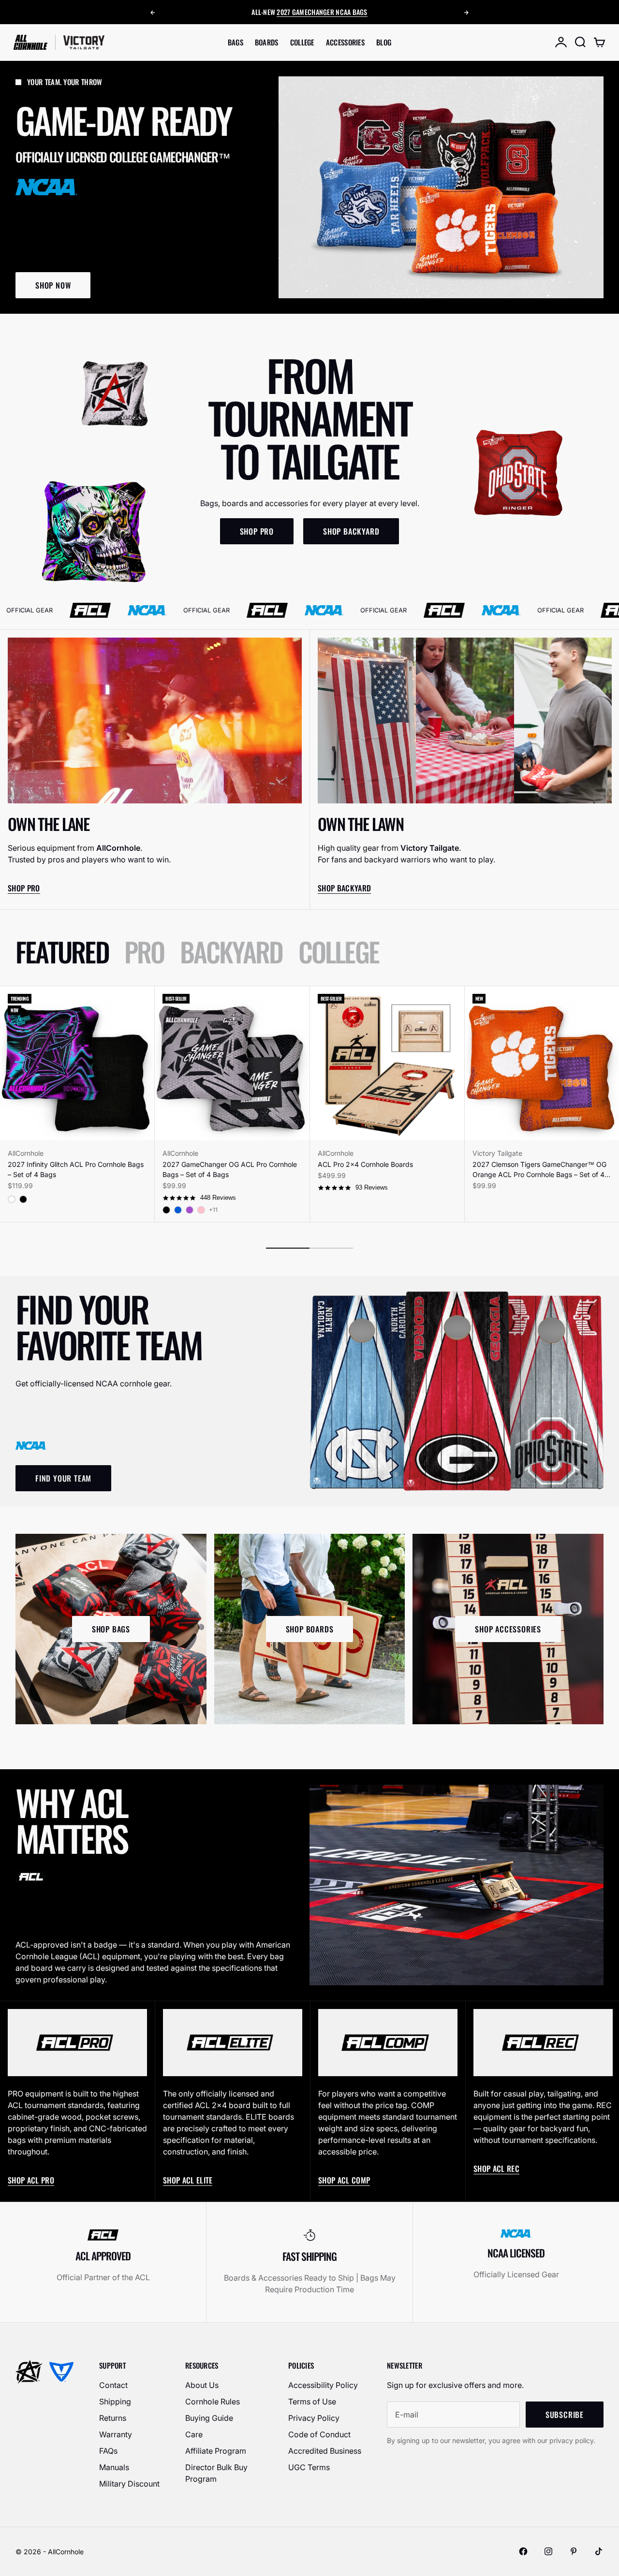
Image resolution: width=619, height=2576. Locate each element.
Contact (113, 2385)
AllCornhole (26, 1153)
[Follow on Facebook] (523, 2551)
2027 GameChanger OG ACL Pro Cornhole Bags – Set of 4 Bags (230, 1169)
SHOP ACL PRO (31, 2180)
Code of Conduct (319, 2434)
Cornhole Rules (213, 2401)
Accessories (345, 42)
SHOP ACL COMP (344, 2180)
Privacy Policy (314, 2418)
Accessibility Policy (323, 2385)
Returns (113, 2418)
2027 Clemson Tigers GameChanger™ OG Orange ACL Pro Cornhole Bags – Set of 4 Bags (539, 1170)
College (302, 42)
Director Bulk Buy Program (216, 2473)
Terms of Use (312, 2401)
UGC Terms (309, 2467)
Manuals (114, 2467)
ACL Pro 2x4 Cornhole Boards (365, 1164)
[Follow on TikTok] (599, 2551)
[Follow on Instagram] (548, 2551)
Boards (267, 42)
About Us (202, 2385)
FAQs (108, 2451)
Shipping (115, 2401)
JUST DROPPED (325, 17)
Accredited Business (325, 2451)
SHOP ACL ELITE (188, 2180)
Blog (384, 42)
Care (194, 2434)
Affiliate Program (216, 2451)
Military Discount (129, 2484)
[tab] (62, 952)
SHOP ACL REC (496, 2168)
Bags (236, 42)
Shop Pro (24, 888)
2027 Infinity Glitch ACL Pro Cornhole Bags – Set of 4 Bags (76, 1169)
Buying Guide (209, 2418)
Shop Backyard (344, 888)
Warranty (116, 2434)
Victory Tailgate (497, 1153)
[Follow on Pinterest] (574, 2551)
